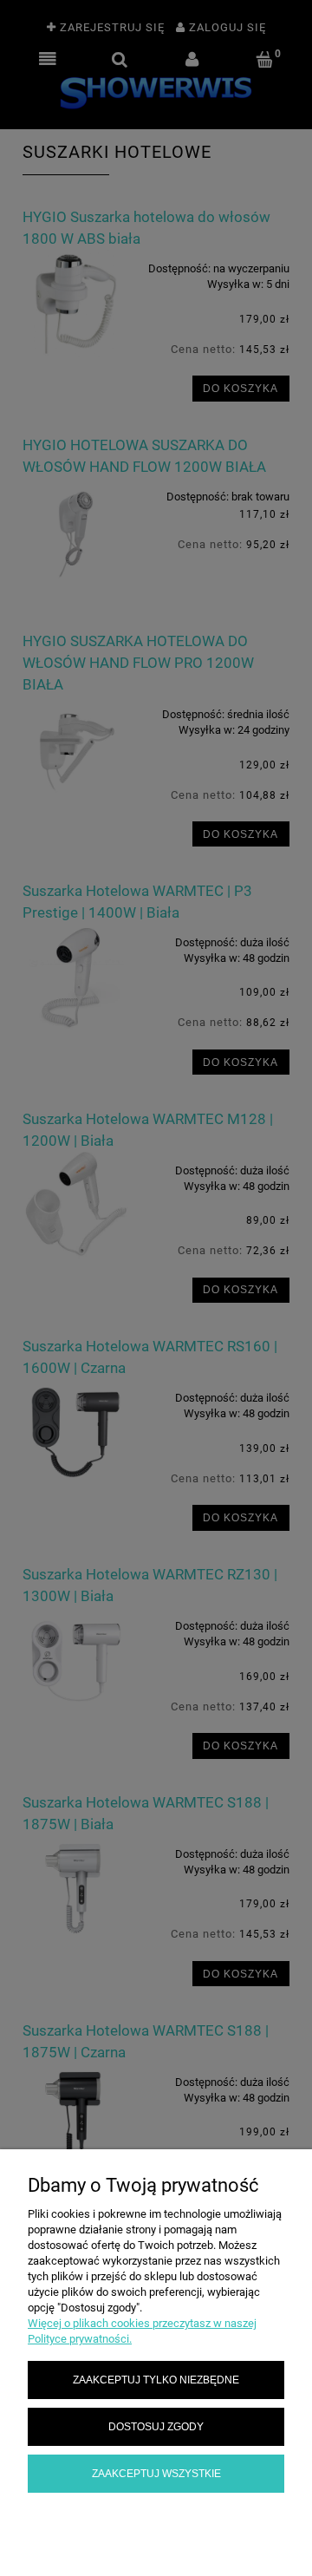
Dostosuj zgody (156, 2426)
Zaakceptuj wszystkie (156, 2473)
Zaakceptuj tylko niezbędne (156, 2380)
